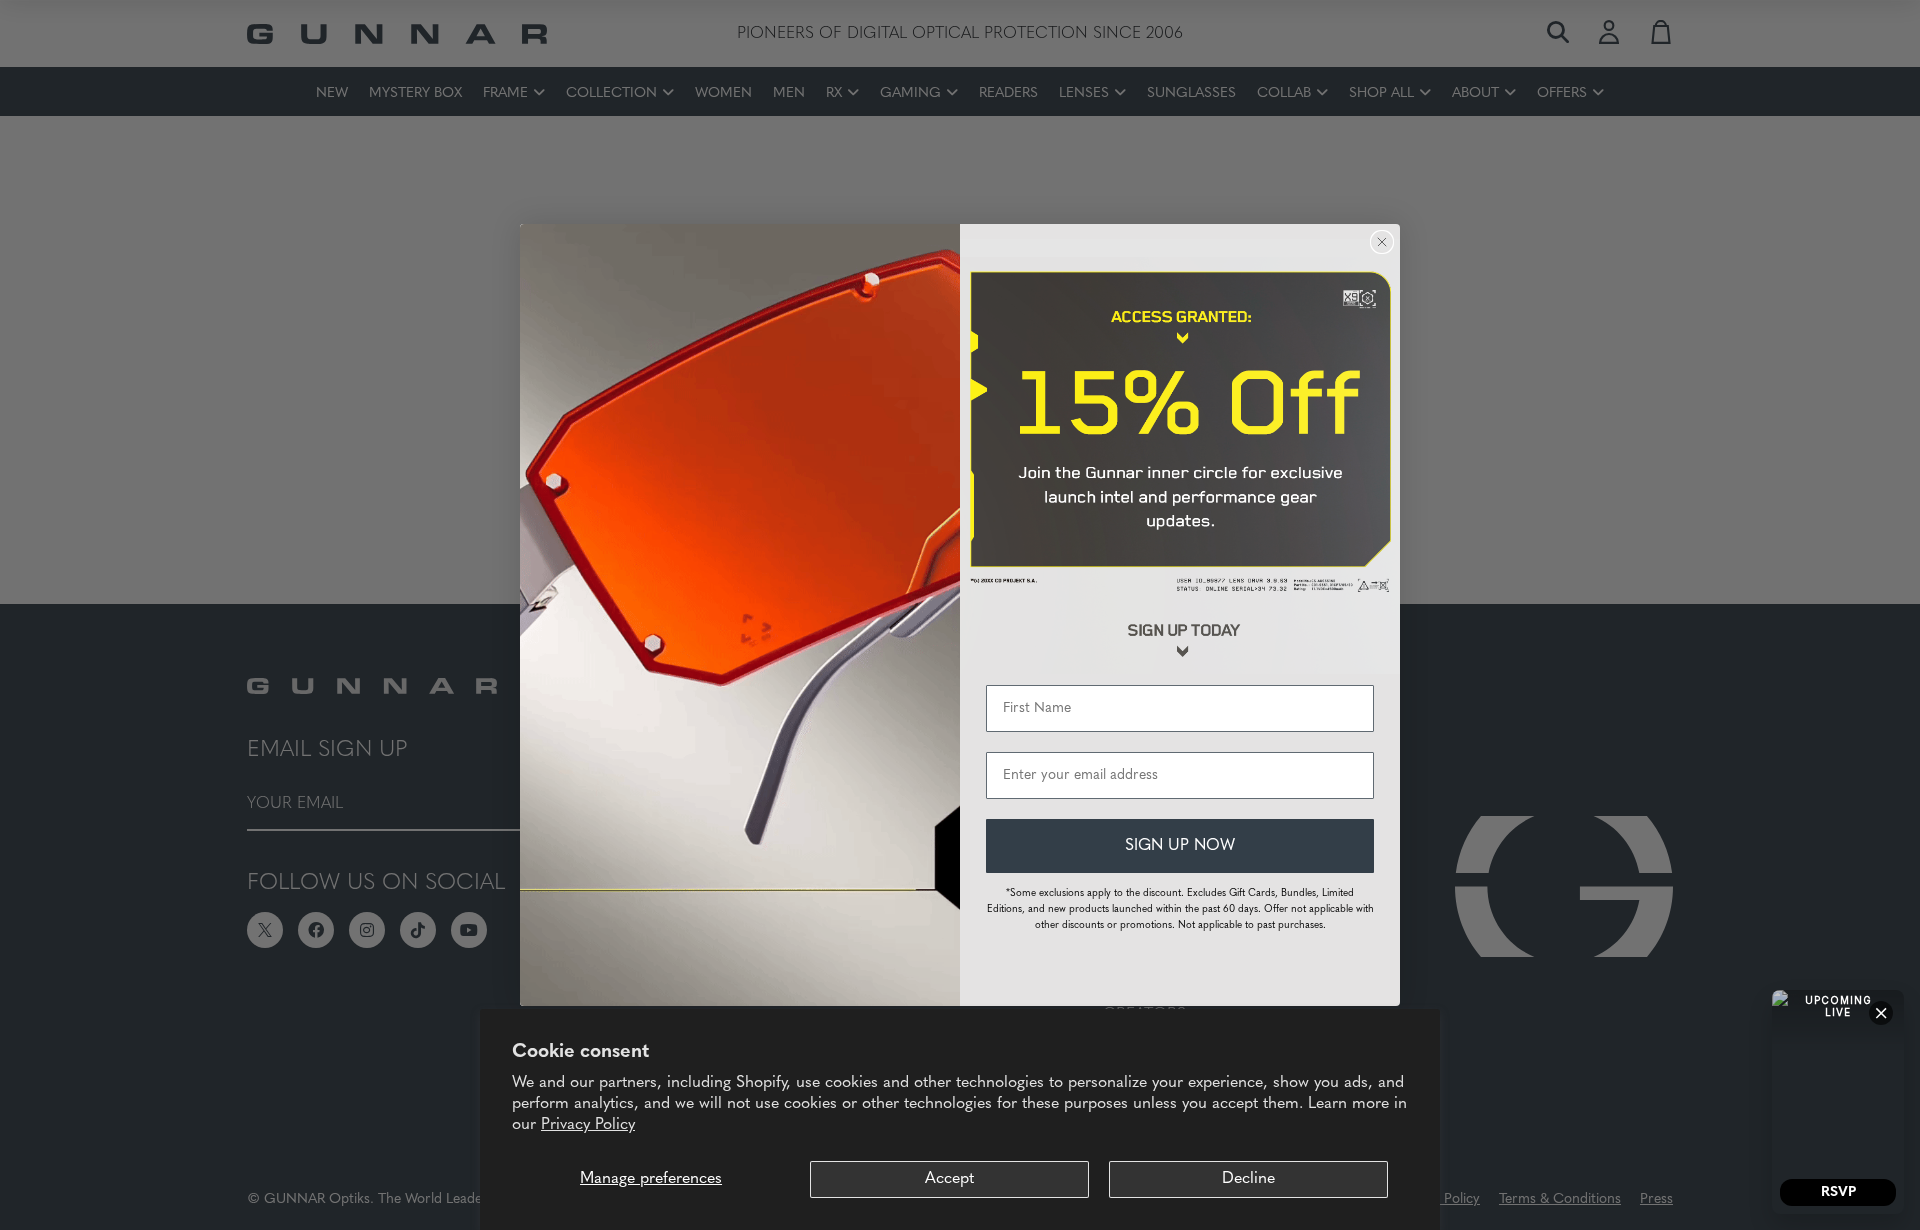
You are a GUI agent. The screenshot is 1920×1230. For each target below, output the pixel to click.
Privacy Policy (588, 1125)
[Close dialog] (1382, 242)
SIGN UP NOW (1180, 846)
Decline (1248, 1179)
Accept (949, 1179)
